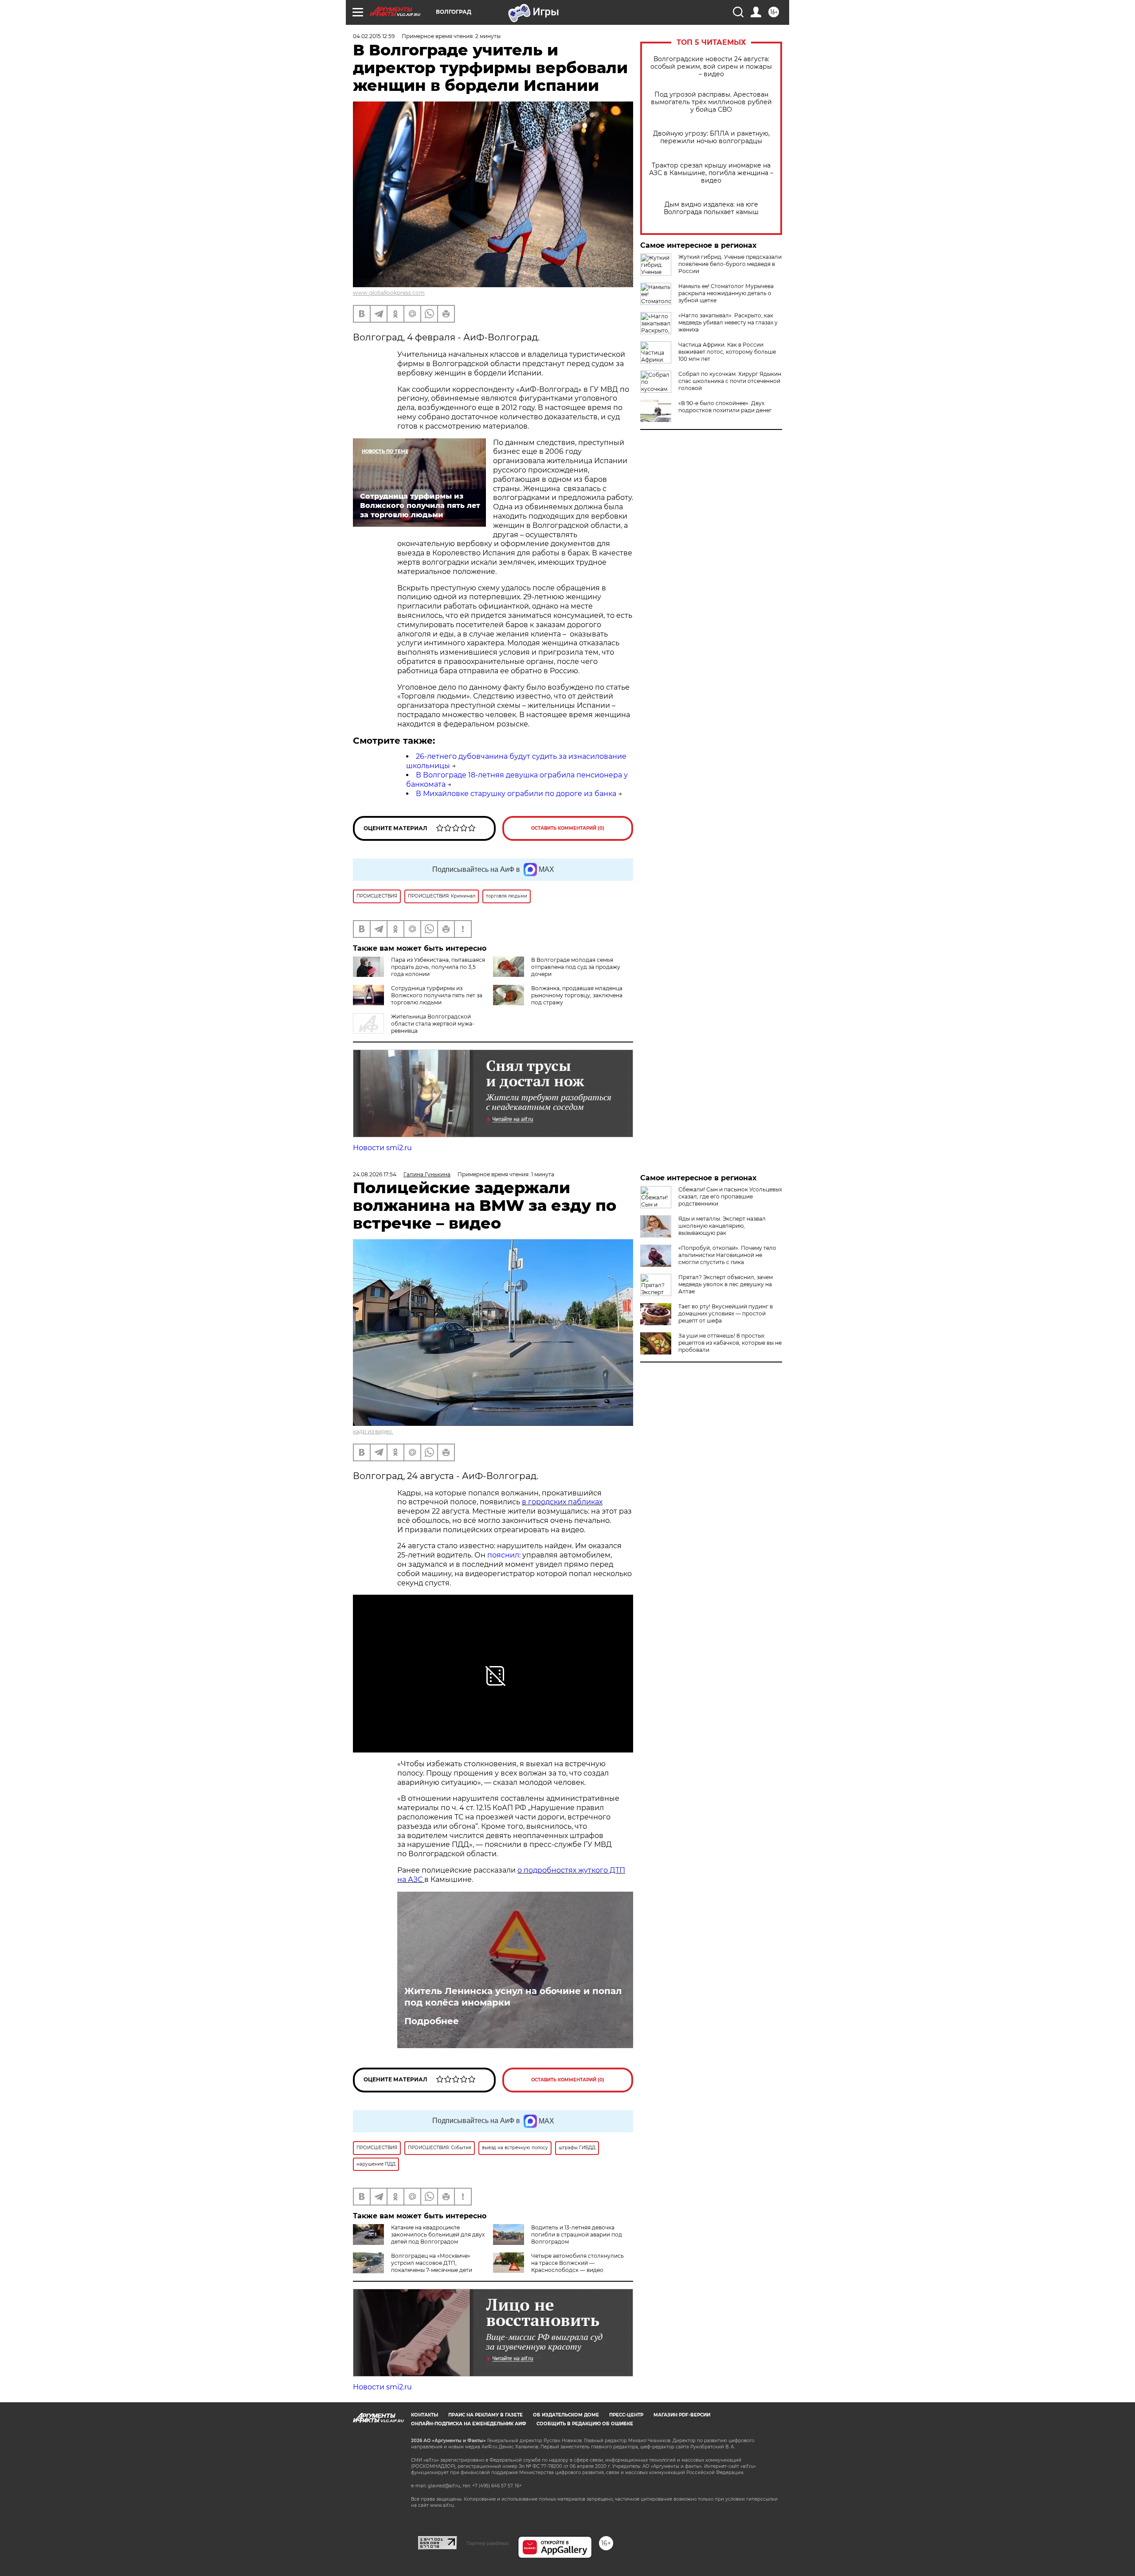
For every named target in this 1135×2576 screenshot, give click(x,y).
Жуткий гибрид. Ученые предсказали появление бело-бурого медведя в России (730, 264)
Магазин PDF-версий (682, 2415)
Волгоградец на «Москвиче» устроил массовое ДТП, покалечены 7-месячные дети (432, 2263)
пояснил (503, 1555)
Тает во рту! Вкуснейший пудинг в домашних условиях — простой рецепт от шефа (726, 1313)
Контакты (425, 2415)
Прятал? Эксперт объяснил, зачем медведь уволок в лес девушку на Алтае (726, 1284)
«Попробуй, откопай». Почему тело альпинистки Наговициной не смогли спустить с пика (727, 1255)
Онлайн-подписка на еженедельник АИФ (469, 2424)
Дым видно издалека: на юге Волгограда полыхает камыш (711, 208)
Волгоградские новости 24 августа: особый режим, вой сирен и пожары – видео (711, 67)
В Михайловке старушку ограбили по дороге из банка (516, 794)
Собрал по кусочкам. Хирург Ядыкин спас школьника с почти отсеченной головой (730, 381)
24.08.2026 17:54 (375, 1174)
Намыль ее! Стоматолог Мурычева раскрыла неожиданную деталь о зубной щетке (726, 293)
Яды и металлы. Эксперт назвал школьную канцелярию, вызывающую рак (722, 1226)
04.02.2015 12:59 (374, 36)
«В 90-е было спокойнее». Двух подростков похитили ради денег (725, 407)
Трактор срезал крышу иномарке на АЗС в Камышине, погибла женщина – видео (711, 173)
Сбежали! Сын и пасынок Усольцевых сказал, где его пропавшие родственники (730, 1196)
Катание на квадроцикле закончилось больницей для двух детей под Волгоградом (438, 2234)
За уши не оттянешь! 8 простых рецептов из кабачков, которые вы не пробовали (730, 1343)
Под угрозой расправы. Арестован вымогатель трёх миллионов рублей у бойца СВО (711, 102)
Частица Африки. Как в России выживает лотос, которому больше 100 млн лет (727, 352)
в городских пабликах (562, 1502)
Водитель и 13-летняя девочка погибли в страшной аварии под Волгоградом (577, 2234)
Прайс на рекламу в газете (485, 2415)
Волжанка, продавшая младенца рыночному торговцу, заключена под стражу (577, 995)
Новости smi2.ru (382, 1148)
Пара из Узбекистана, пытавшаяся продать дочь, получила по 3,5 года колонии (438, 967)
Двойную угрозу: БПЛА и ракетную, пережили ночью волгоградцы (711, 137)
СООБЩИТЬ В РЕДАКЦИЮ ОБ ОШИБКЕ (585, 2424)
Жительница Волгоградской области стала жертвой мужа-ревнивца (433, 1024)
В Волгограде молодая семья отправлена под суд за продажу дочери (576, 967)
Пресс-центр (626, 2415)
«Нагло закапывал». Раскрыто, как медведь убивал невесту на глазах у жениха (728, 322)
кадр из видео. (373, 1431)
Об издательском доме (566, 2415)
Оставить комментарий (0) (568, 828)
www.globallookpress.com (389, 293)
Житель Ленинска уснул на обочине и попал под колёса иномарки (513, 1997)
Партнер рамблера (487, 2543)
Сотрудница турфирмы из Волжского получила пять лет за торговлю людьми (437, 995)
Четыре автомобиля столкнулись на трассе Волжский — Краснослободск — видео (577, 2263)
